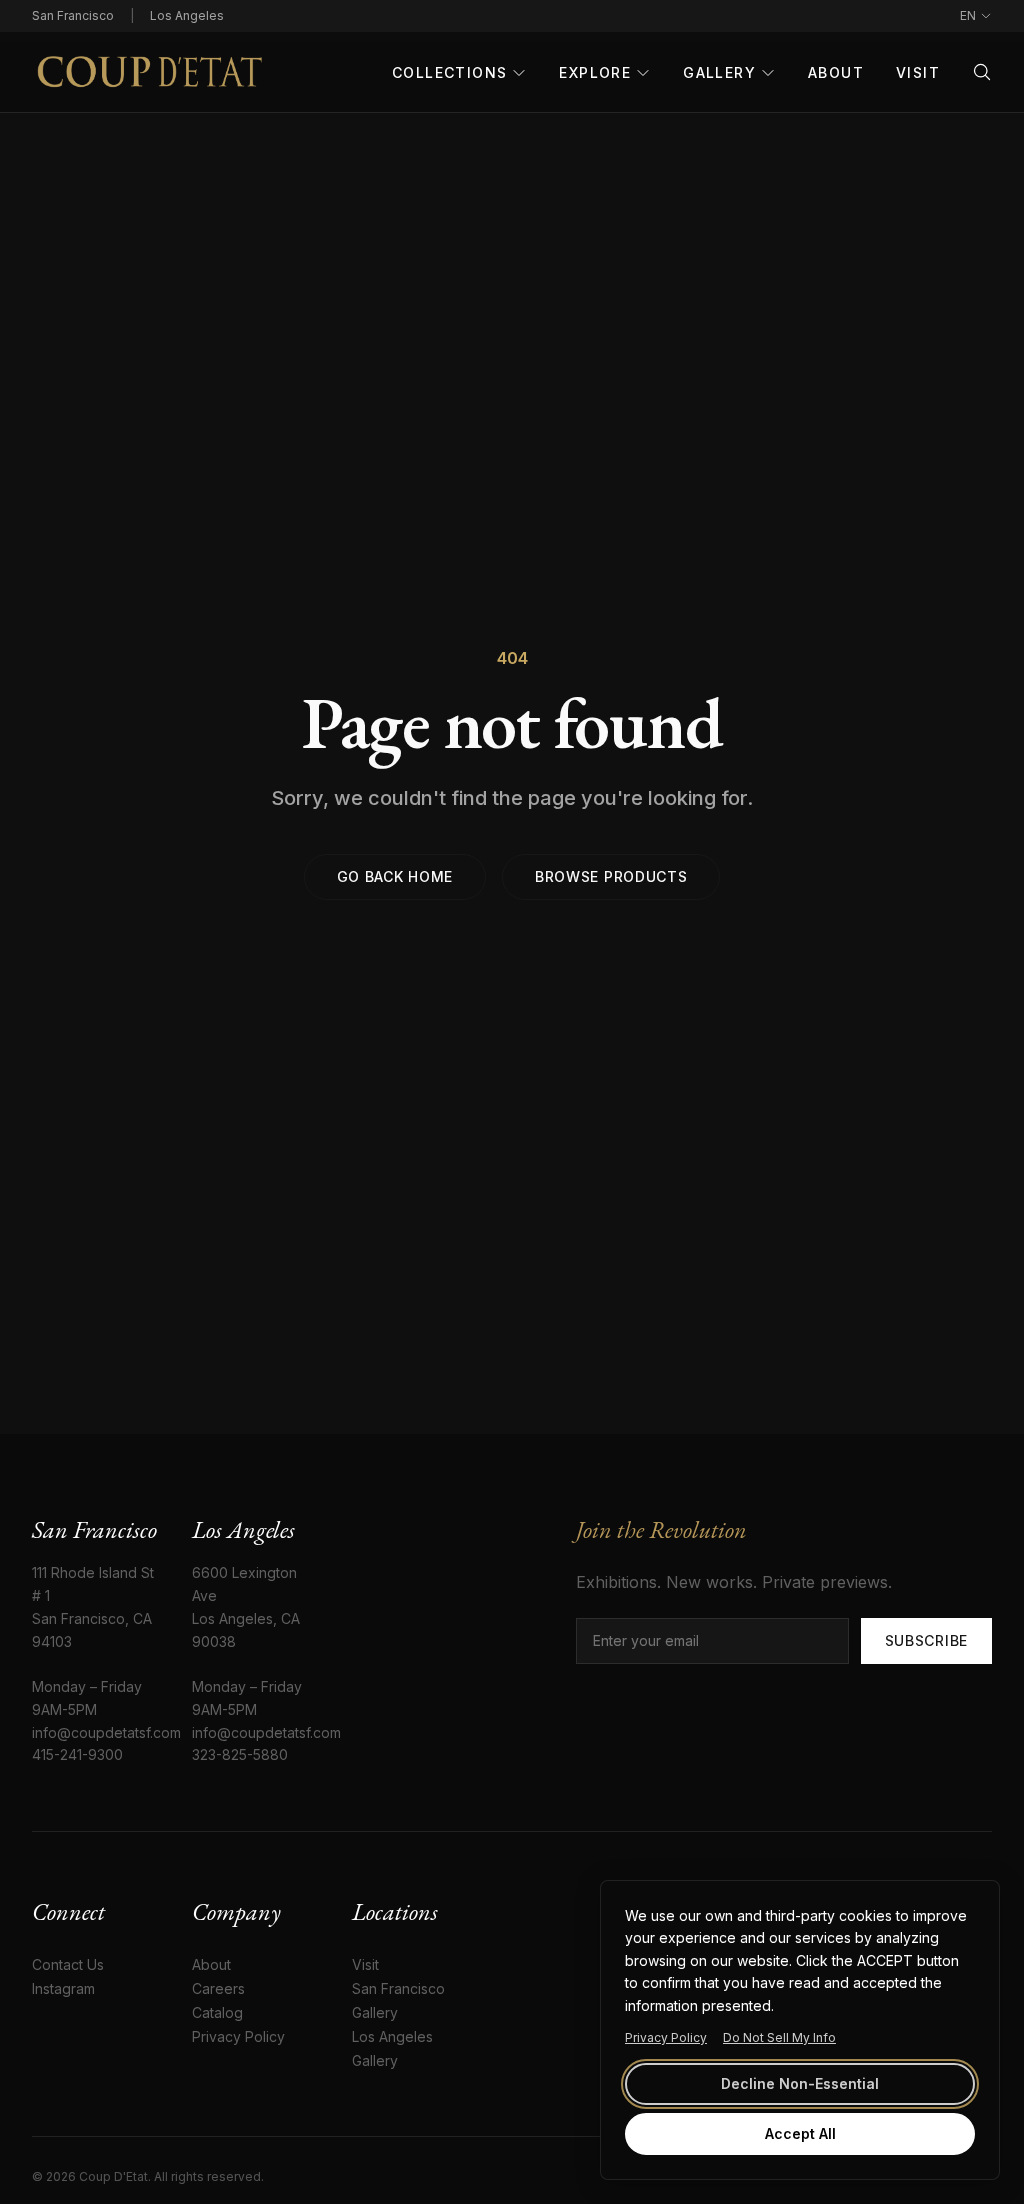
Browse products (611, 876)
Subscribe (926, 1640)
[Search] (982, 72)
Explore (595, 72)
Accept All (800, 2133)
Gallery (719, 72)
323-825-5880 (240, 1754)
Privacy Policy (666, 2037)
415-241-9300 (77, 1754)
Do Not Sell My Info (779, 2037)
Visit (918, 72)
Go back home (395, 876)
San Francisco (73, 15)
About (836, 72)
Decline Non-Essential (800, 2083)
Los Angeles (187, 15)
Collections (449, 72)
